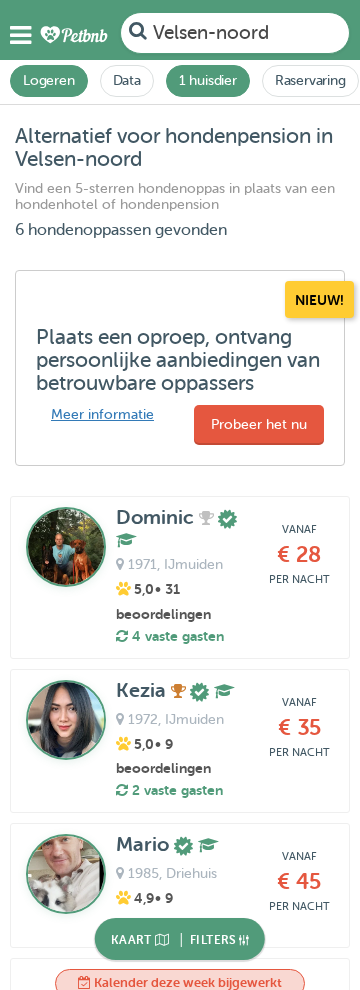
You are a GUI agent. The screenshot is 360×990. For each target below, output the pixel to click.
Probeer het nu (259, 424)
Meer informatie (102, 414)
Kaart (133, 940)
